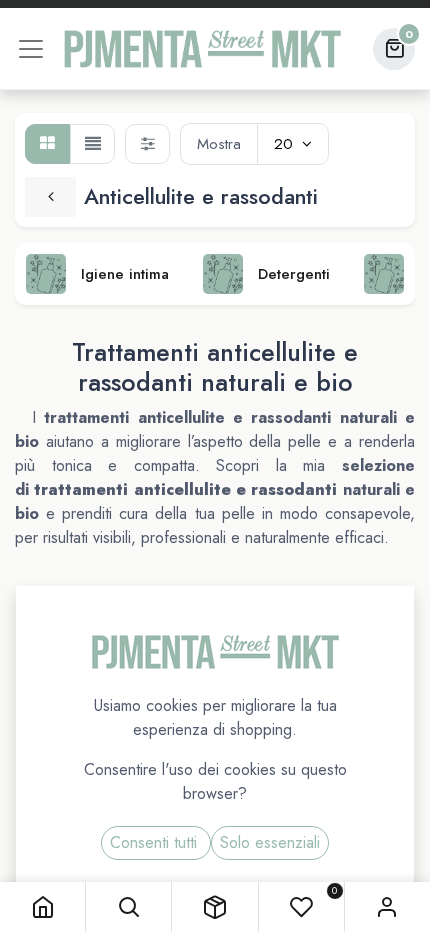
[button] (128, 907)
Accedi (387, 907)
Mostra (219, 144)
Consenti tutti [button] (156, 842)
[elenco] (92, 144)
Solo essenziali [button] (270, 842)
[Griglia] (47, 144)
